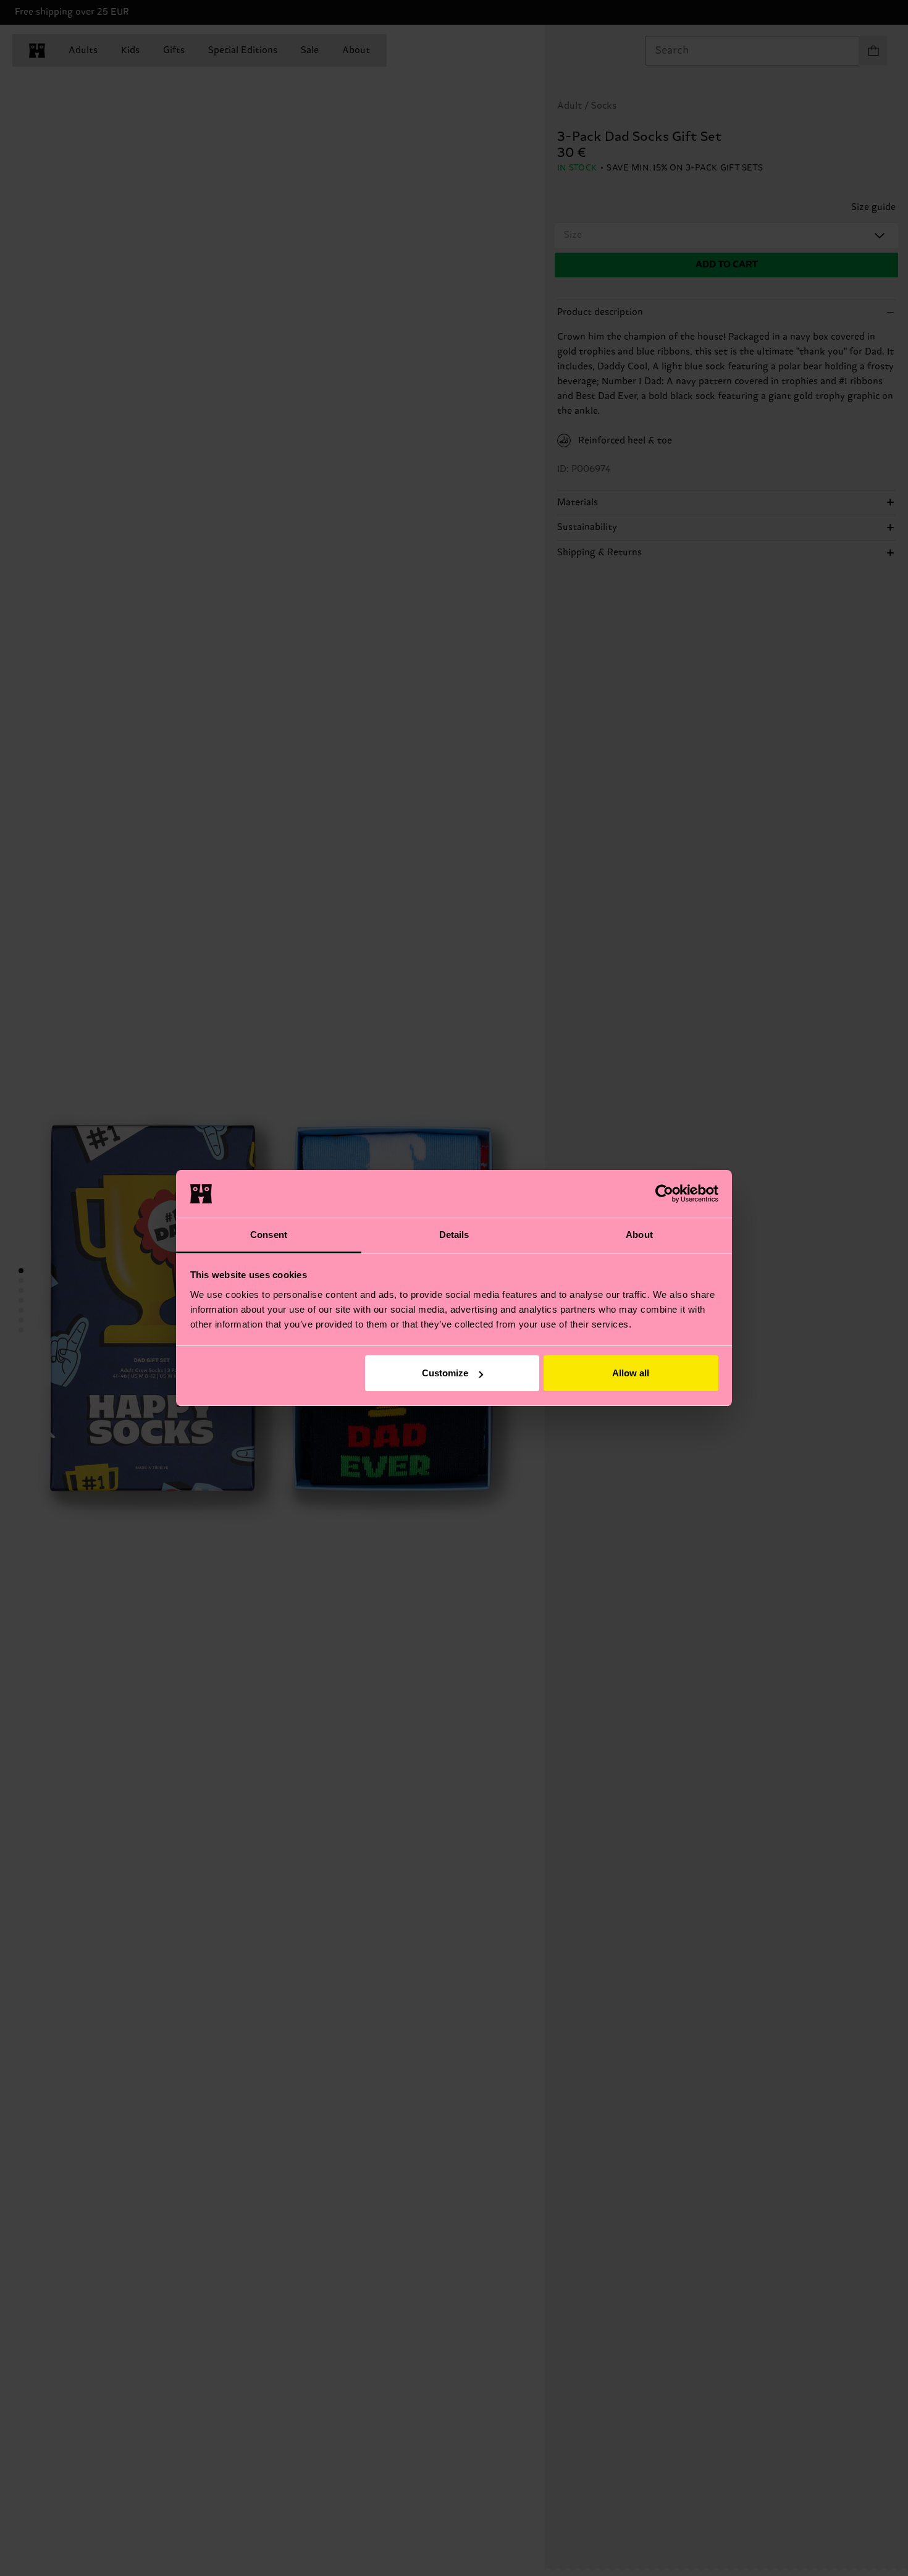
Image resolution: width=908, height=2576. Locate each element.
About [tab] (639, 1235)
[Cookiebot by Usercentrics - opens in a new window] (664, 1193)
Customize (445, 1373)
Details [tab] (454, 1235)
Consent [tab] (269, 1235)
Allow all (631, 1373)
